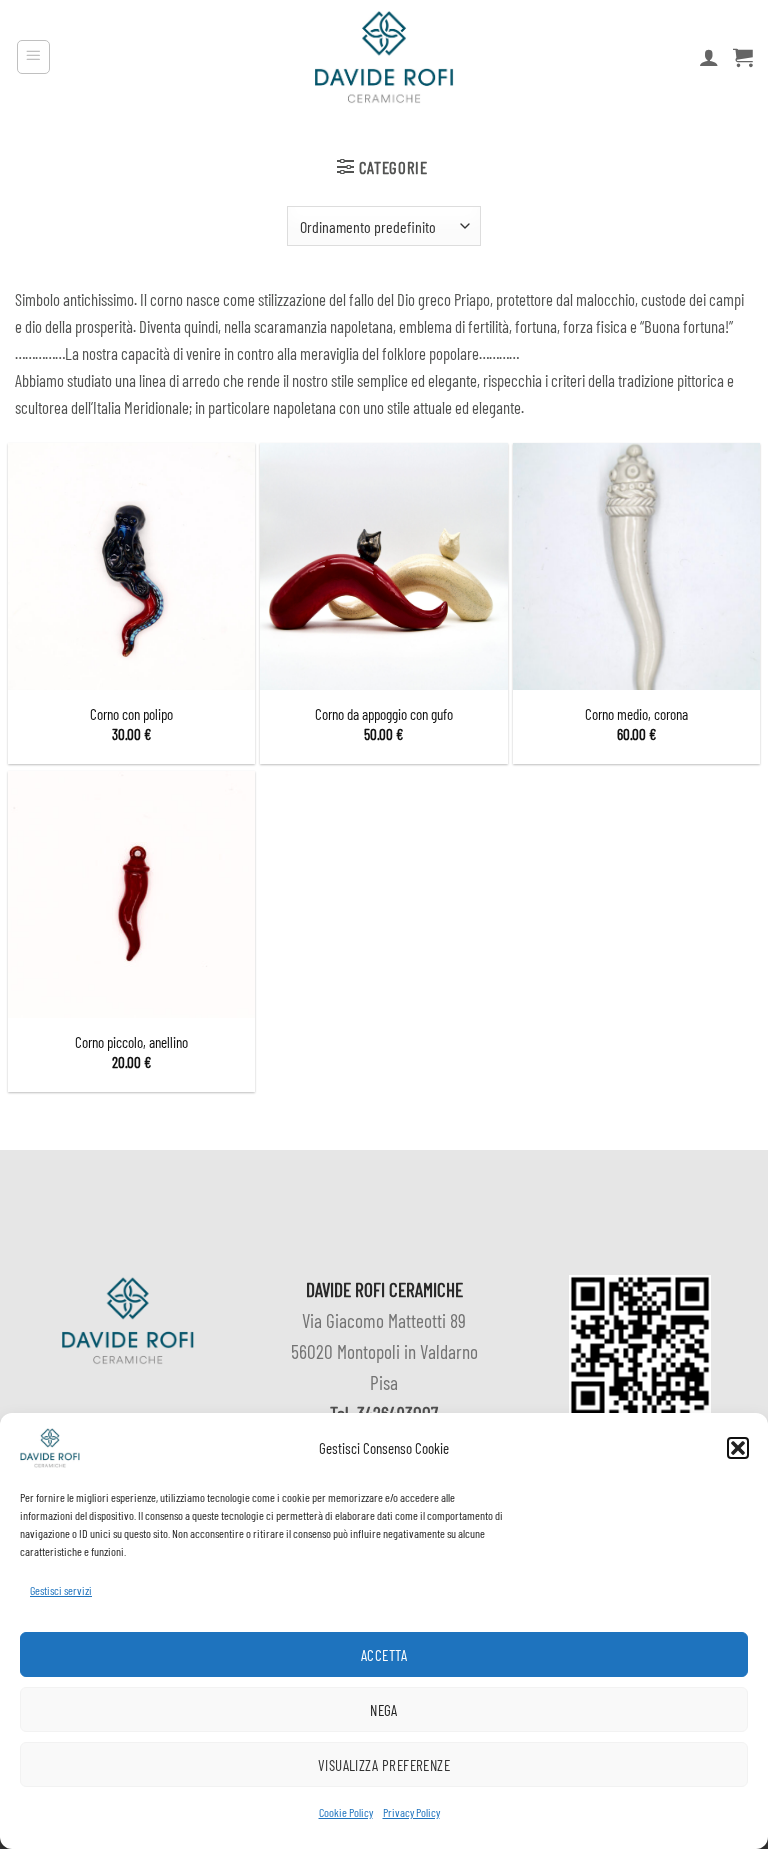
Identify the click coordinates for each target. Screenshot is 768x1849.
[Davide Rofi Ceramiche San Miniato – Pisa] (384, 57)
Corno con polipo (131, 714)
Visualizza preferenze (384, 1765)
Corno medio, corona (636, 714)
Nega (384, 1710)
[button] (738, 1448)
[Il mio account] (709, 57)
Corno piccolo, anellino (131, 1042)
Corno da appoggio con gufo (384, 714)
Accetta (384, 1655)
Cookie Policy (346, 1812)
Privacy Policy (411, 1812)
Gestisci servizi (61, 1590)
